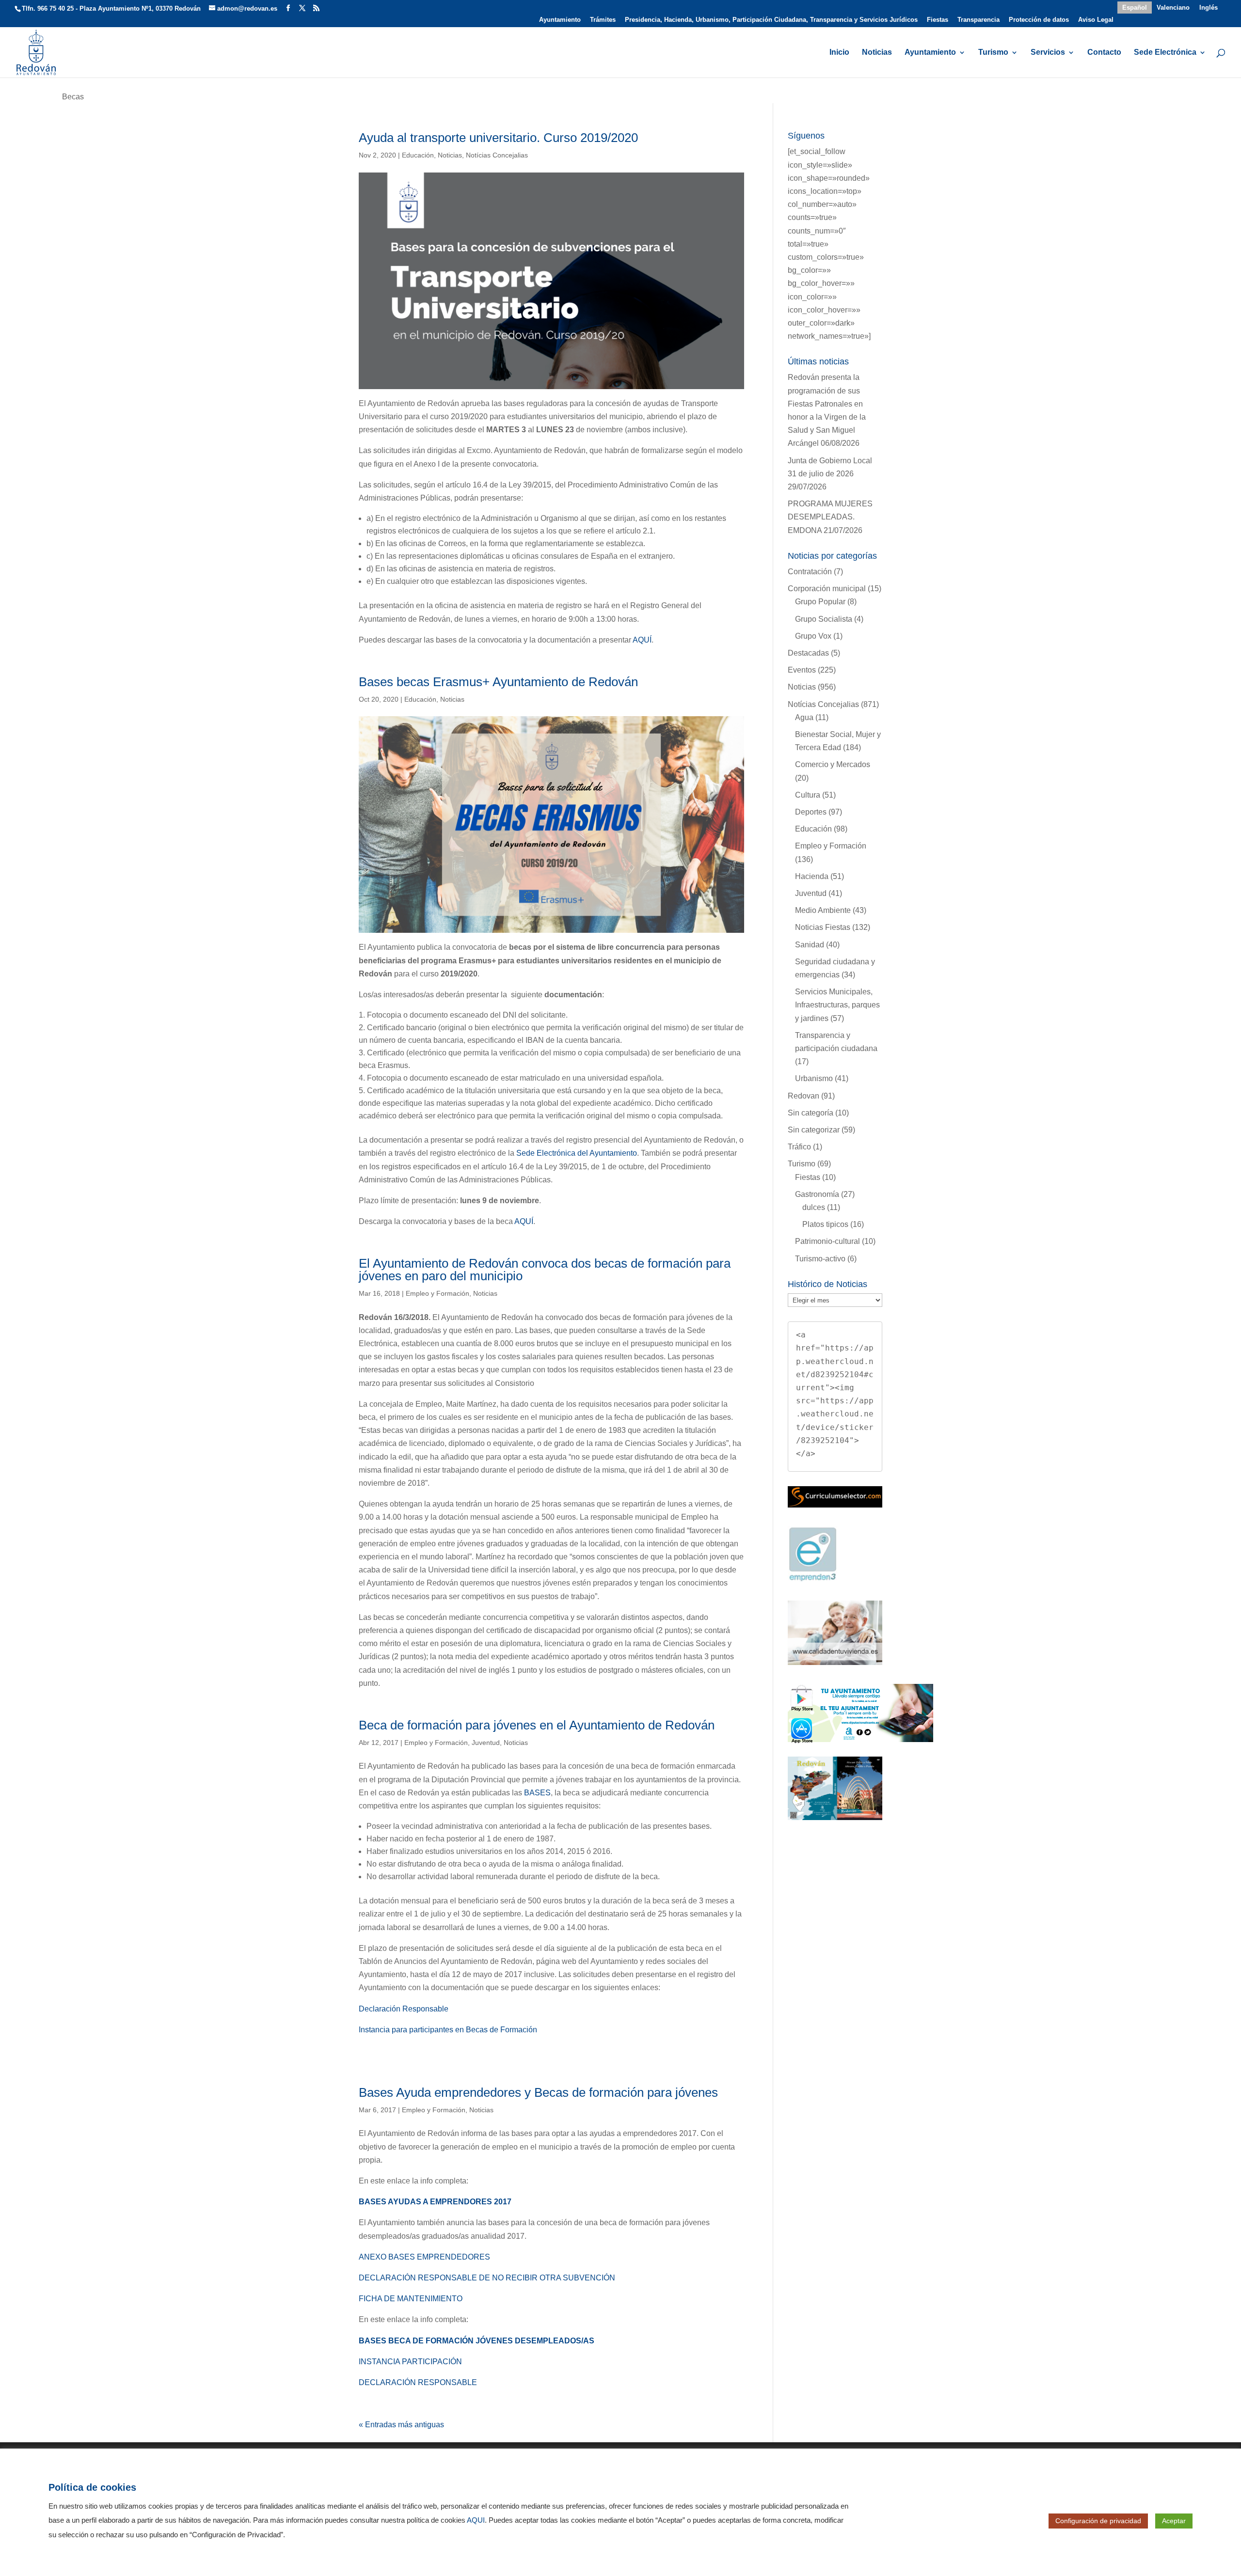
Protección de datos (1039, 20)
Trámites (603, 20)
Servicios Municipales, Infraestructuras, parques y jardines (837, 1005)
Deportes (811, 812)
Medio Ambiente (823, 910)
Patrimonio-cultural (827, 1241)
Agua (804, 717)
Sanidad (810, 945)
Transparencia (978, 20)
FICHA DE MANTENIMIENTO (411, 2299)
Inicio (839, 53)
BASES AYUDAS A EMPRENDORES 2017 (435, 2202)
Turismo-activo (820, 1259)
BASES (537, 1793)
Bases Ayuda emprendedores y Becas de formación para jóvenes (538, 2092)
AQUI (476, 2520)
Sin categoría (811, 1113)
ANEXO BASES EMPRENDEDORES (424, 2257)
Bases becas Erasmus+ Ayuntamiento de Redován (498, 682)
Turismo (993, 53)
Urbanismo (814, 1078)
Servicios (1048, 53)
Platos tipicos (825, 1224)
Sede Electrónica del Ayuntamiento (577, 1153)
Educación (418, 155)
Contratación (810, 572)
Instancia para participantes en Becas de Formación (448, 2030)
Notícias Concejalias (497, 155)
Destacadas (808, 653)
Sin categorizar (814, 1130)
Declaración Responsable (404, 2009)
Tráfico (799, 1147)
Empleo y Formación (438, 1293)
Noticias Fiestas (823, 927)
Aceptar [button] (1174, 2521)
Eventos (802, 670)
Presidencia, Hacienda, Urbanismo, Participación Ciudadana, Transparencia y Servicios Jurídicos (771, 20)
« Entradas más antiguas (401, 2425)
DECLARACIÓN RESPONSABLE (418, 2382)
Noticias (877, 53)
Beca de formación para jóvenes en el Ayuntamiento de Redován (537, 1725)
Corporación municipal (827, 589)
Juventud (486, 1743)
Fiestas (938, 20)
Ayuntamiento (560, 20)
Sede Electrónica (1165, 53)
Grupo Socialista (824, 619)
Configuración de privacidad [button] (1098, 2521)
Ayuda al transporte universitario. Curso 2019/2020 (498, 138)
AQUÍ (642, 640)
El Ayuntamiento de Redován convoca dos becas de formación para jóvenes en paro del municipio (545, 1270)
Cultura (808, 795)
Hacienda (812, 876)
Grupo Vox (813, 636)
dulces (814, 1207)
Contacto (1104, 53)
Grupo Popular (820, 602)
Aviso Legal (1096, 20)
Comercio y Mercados (833, 764)
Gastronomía (817, 1194)
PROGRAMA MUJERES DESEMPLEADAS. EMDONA (830, 517)
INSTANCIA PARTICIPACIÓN (410, 2362)
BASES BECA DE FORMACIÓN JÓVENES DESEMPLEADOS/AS (477, 2341)
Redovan (803, 1096)
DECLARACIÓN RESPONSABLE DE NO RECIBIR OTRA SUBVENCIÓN (487, 2278)
